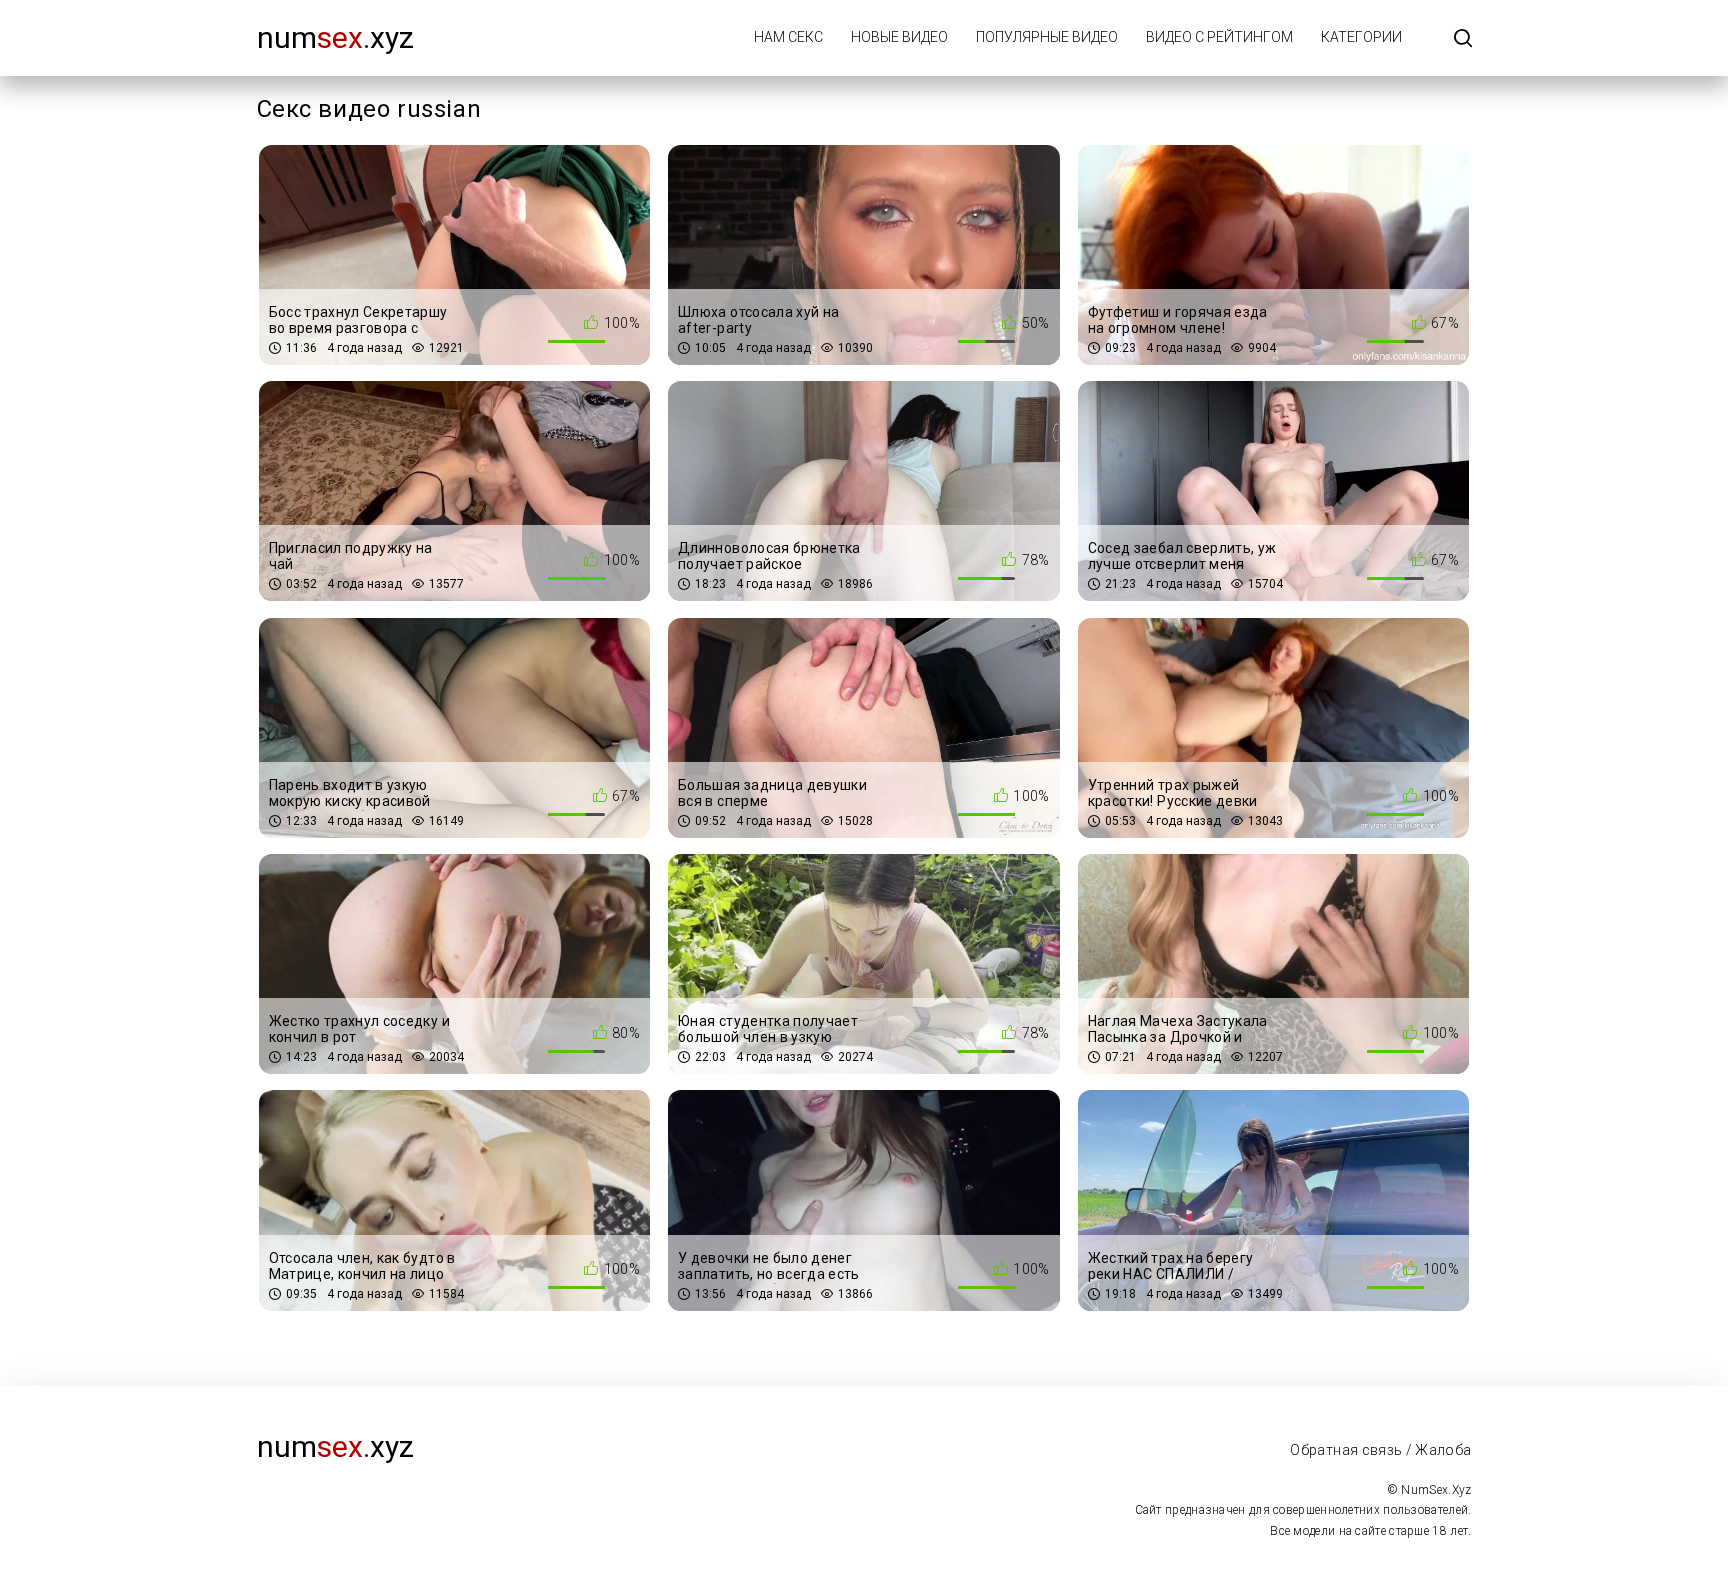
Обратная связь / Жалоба (1380, 1450)
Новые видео (899, 37)
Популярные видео (1047, 37)
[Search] (1463, 39)
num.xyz (335, 37)
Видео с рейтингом (1219, 37)
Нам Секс (788, 37)
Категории (1361, 37)
